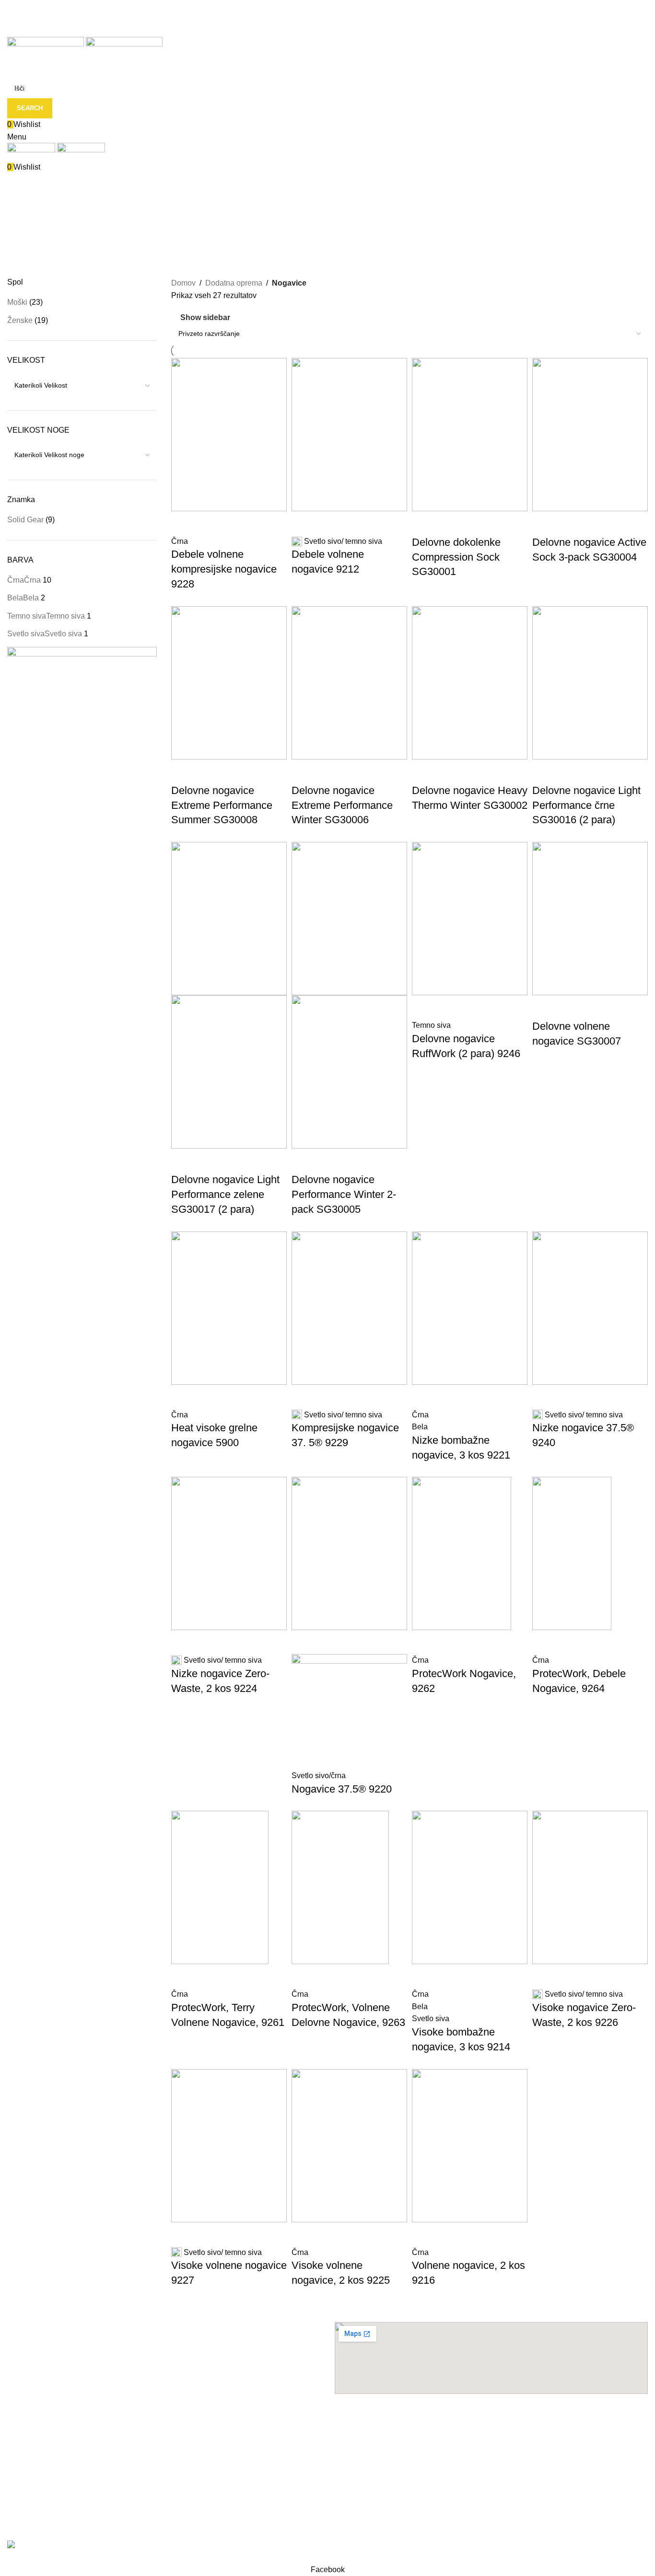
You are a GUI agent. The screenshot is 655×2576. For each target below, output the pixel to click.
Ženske (20, 320)
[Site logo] (47, 51)
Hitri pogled (183, 523)
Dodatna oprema (234, 283)
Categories (27, 232)
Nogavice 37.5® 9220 (342, 1789)
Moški (17, 302)
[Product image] (229, 1071)
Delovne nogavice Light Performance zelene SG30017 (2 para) (225, 1194)
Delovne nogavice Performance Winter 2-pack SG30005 (344, 1194)
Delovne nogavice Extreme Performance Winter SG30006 (342, 805)
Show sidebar (205, 317)
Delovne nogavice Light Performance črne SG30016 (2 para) (586, 805)
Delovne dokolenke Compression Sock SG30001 (456, 557)
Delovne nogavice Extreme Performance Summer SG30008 (222, 805)
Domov (183, 283)
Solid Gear (25, 520)
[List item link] (164, 2441)
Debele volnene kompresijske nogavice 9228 (224, 569)
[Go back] (19, 185)
